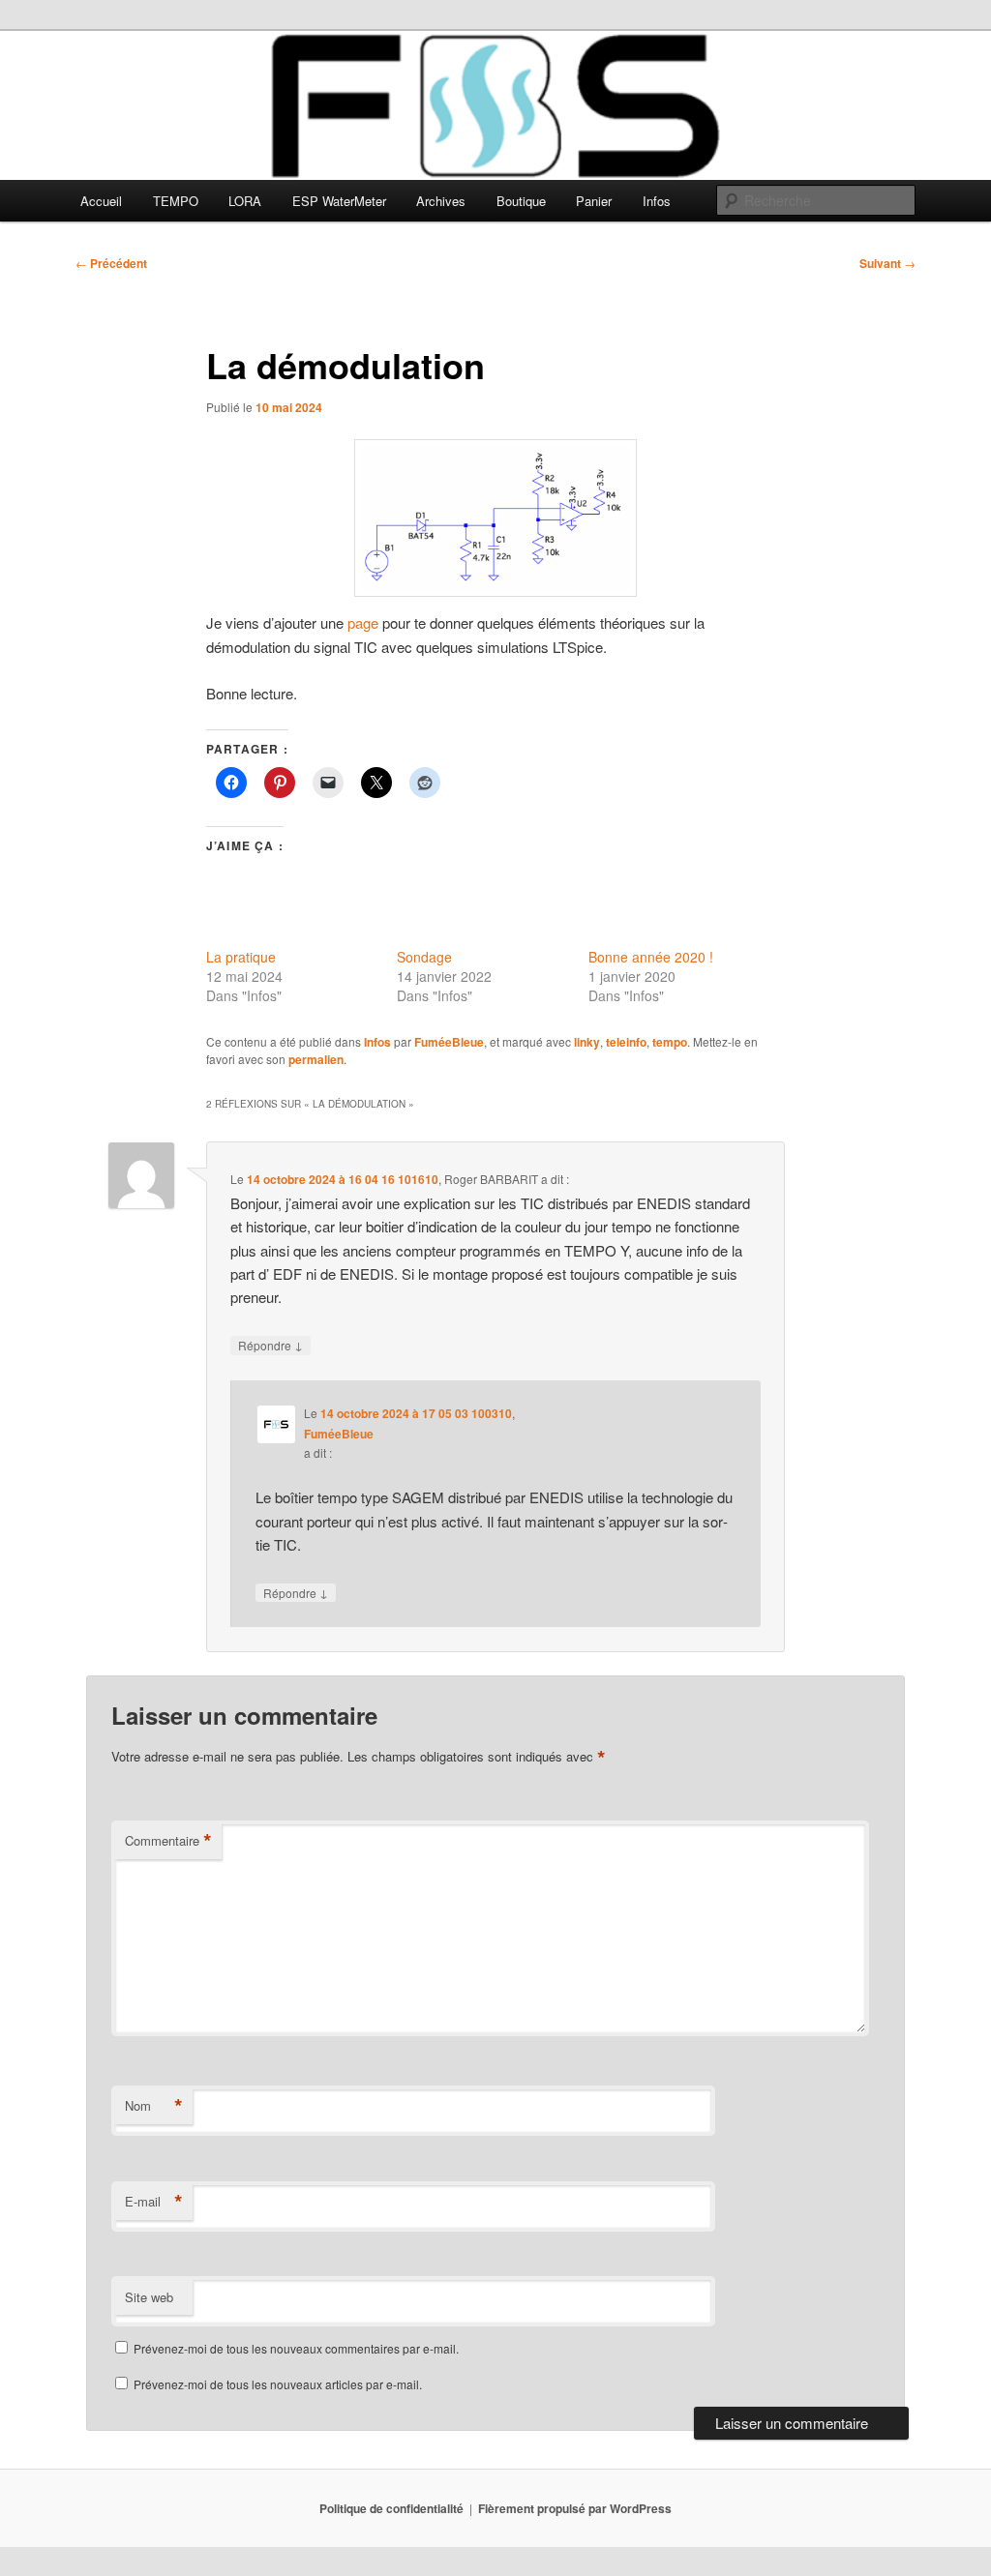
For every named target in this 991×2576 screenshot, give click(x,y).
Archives (441, 201)
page (363, 622)
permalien (316, 1059)
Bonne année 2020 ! (651, 957)
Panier (594, 201)
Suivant (887, 263)
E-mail (154, 2202)
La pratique (241, 957)
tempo (670, 1042)
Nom (154, 2106)
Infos (657, 201)
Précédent (111, 263)
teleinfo (626, 1042)
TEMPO (176, 201)
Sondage (424, 957)
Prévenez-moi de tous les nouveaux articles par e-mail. (278, 2384)
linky (587, 1042)
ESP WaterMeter (339, 201)
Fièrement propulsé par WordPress (575, 2508)
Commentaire (168, 1841)
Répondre (270, 1345)
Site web (149, 2297)
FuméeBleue (449, 1042)
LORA (245, 201)
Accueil (101, 201)
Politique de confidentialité (391, 2508)
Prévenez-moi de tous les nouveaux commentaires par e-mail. (296, 2348)
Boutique (521, 201)
